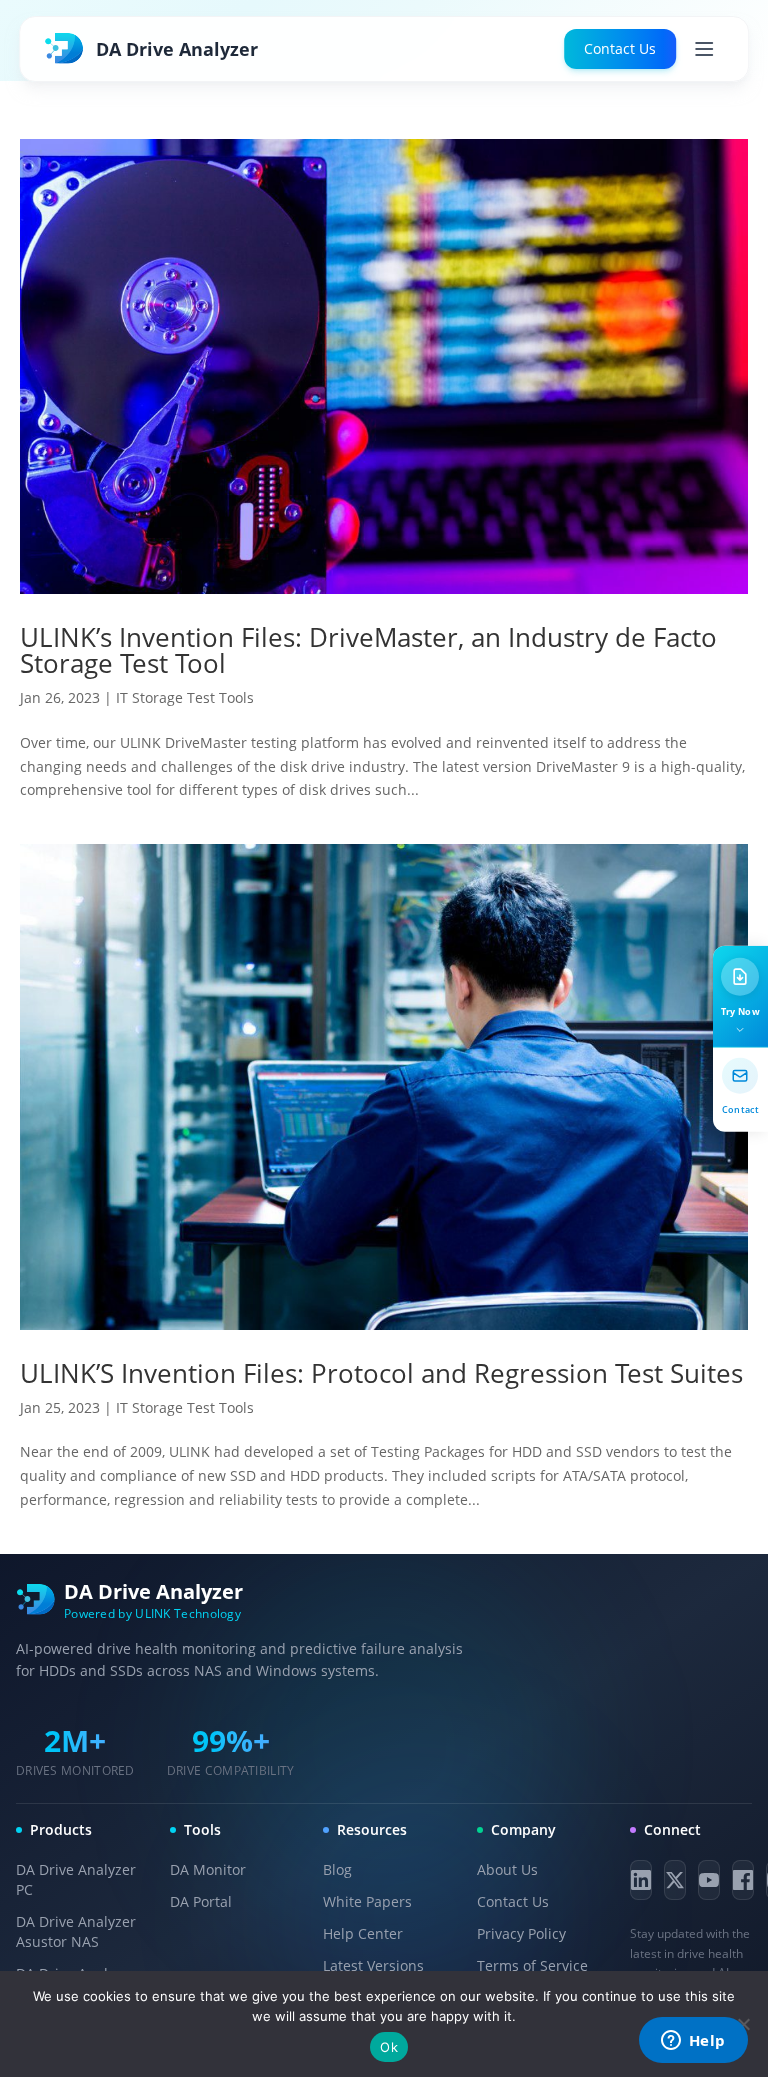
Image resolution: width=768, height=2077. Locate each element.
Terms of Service (532, 1965)
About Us (507, 1869)
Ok (389, 2047)
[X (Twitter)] (675, 1880)
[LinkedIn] (641, 1880)
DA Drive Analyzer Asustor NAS (76, 1931)
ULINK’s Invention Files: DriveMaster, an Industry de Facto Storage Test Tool (368, 650)
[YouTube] (709, 1880)
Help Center (363, 1933)
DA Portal (201, 1901)
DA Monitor (208, 1869)
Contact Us (620, 48)
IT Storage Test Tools (185, 697)
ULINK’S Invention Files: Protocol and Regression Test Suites (381, 1373)
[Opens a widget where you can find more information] (693, 2042)
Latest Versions (373, 1965)
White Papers (367, 1901)
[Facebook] (743, 1880)
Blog (337, 1869)
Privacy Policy (521, 1933)
